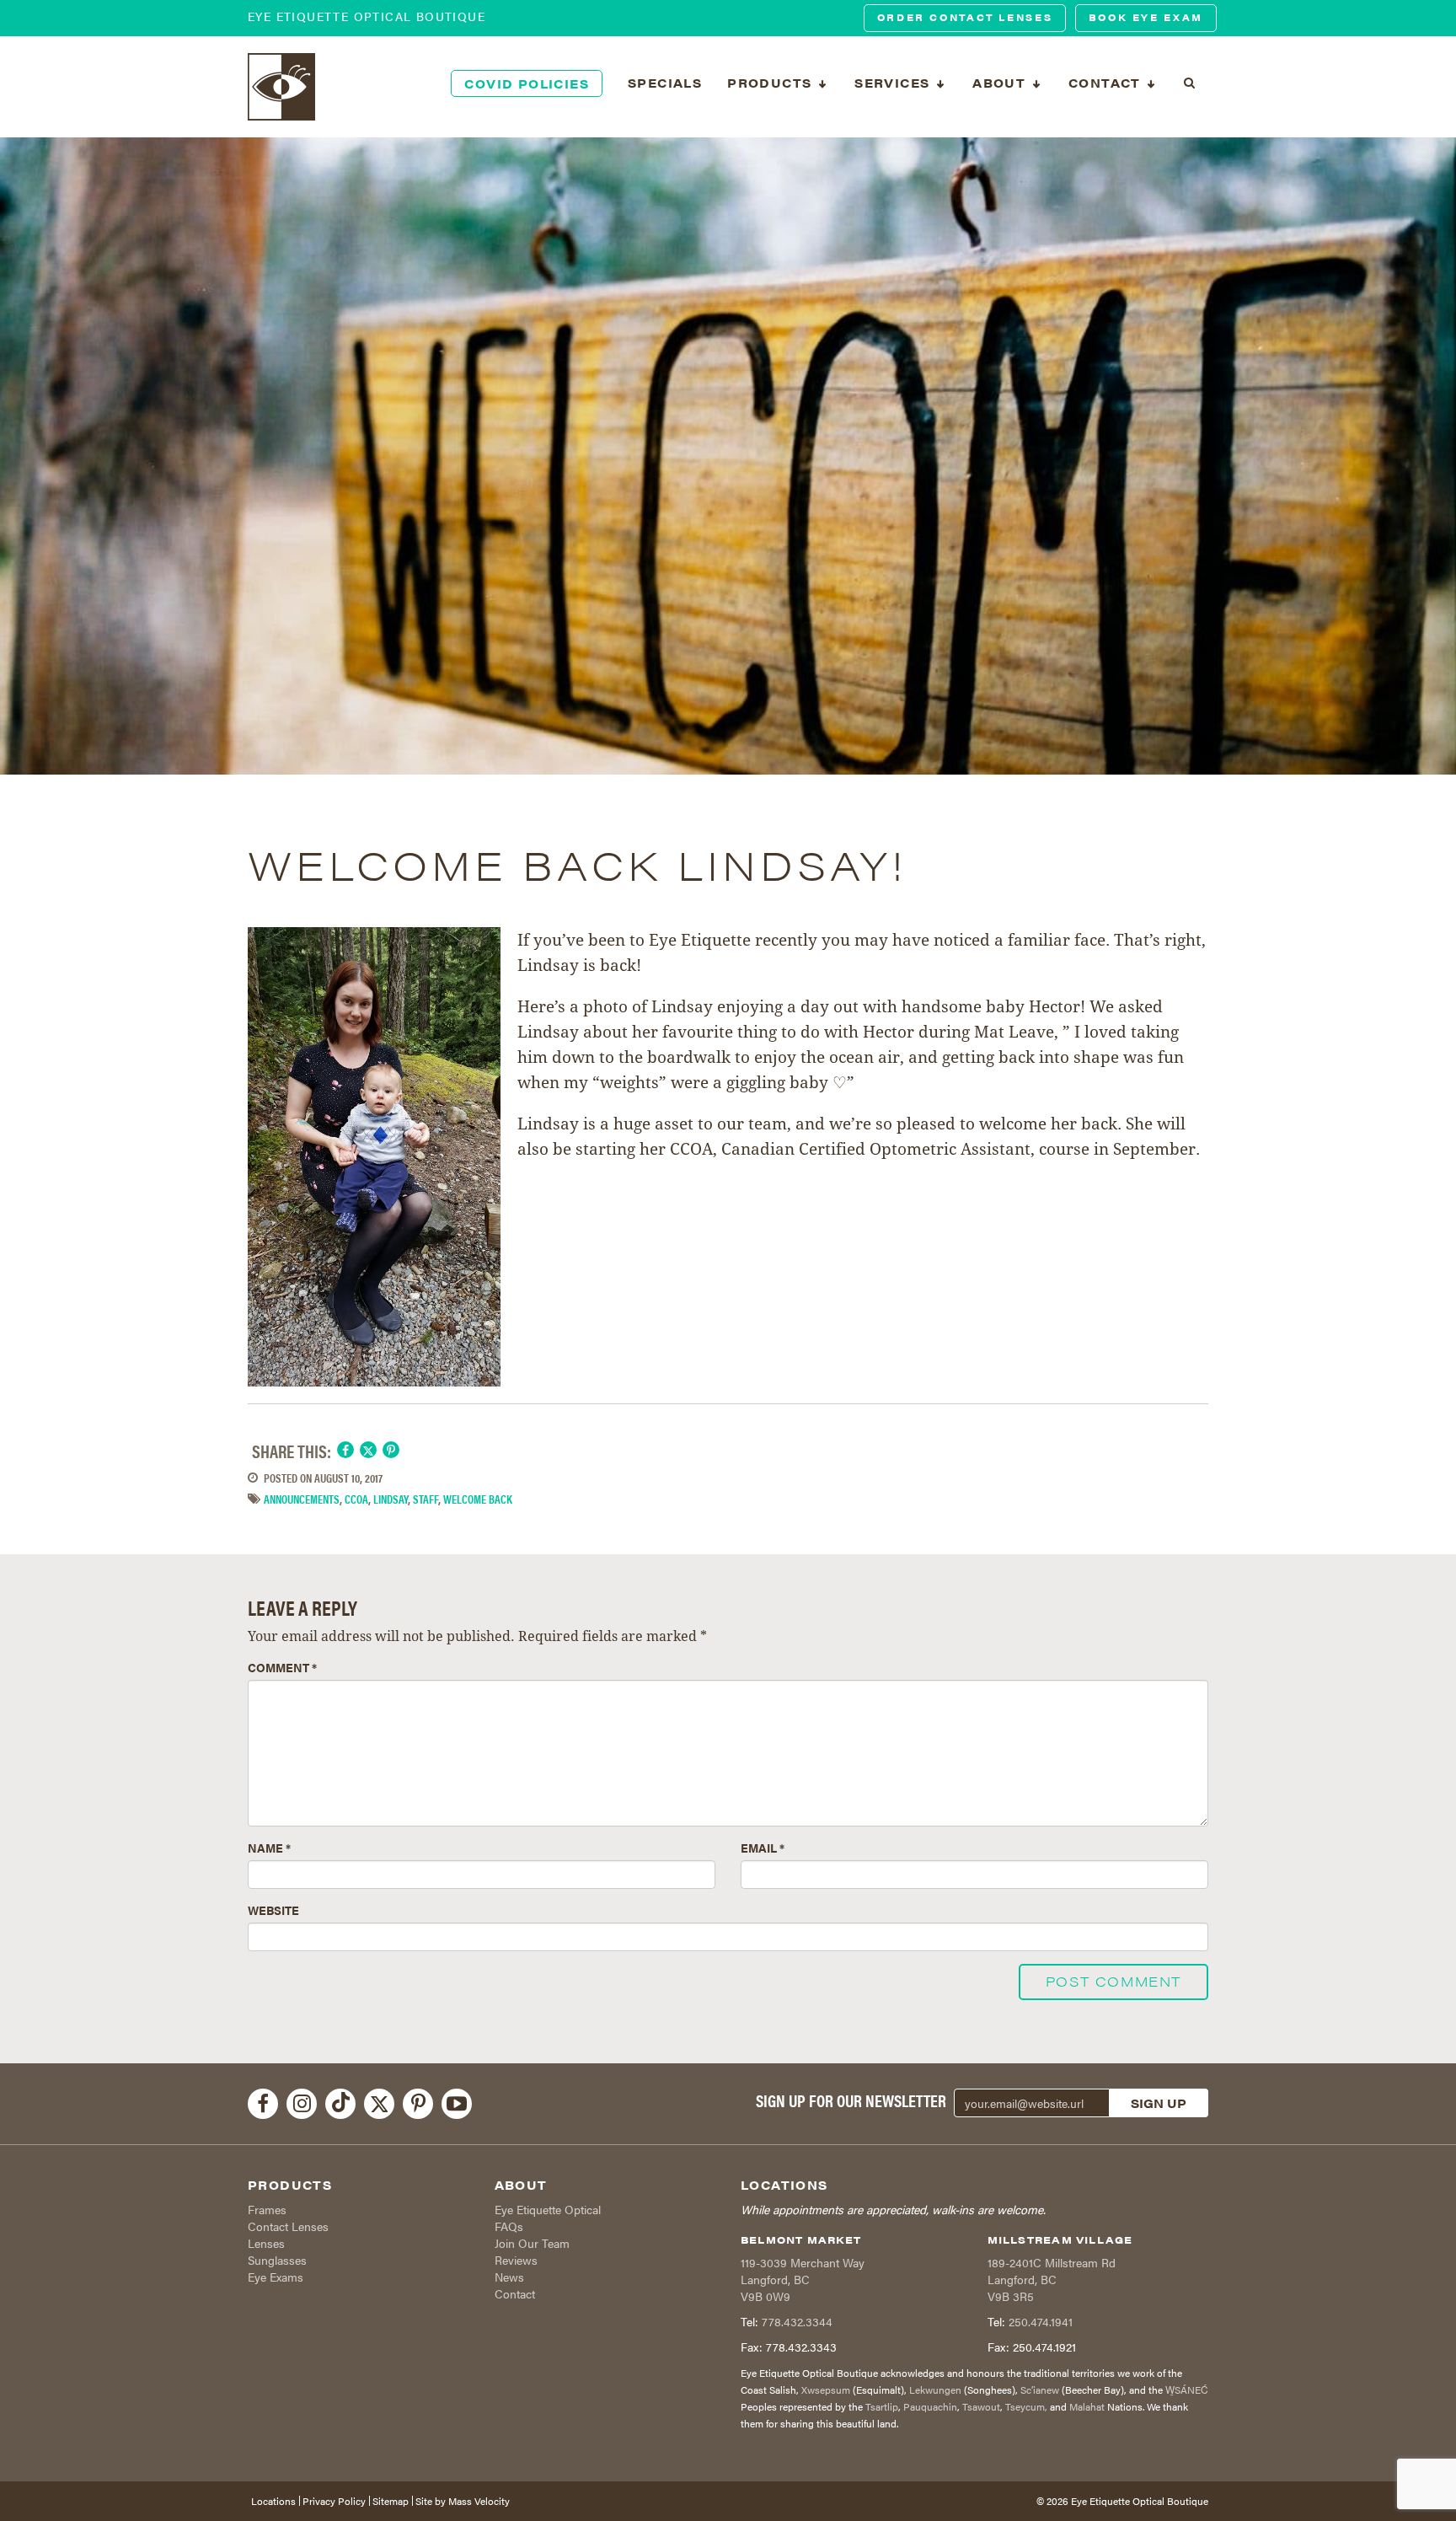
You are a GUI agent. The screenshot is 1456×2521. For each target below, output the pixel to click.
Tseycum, (1026, 2406)
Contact (515, 2293)
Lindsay (391, 1499)
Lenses (266, 2243)
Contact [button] (1107, 83)
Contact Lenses (288, 2226)
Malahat (1087, 2406)
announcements (302, 1499)
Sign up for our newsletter (851, 2100)
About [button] (1001, 83)
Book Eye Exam (1146, 17)
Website (273, 1910)
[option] (728, 456)
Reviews (516, 2260)
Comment (282, 1667)
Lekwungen (935, 2390)
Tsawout (981, 2406)
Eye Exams (276, 2277)
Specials (665, 83)
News (509, 2277)
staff (426, 1499)
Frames (267, 2209)
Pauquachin (930, 2406)
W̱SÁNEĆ (1187, 2390)
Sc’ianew (1040, 2390)
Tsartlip (882, 2406)
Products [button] (772, 83)
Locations (273, 2501)
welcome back (478, 1499)
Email (763, 1848)
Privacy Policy (334, 2501)
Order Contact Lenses (965, 17)
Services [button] (894, 83)
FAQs (509, 2226)
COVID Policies (527, 83)
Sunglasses (277, 2260)
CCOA (356, 1499)
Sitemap (391, 2501)
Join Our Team (532, 2243)
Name (269, 1848)
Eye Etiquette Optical (548, 2209)
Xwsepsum (826, 2390)
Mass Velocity (479, 2501)
